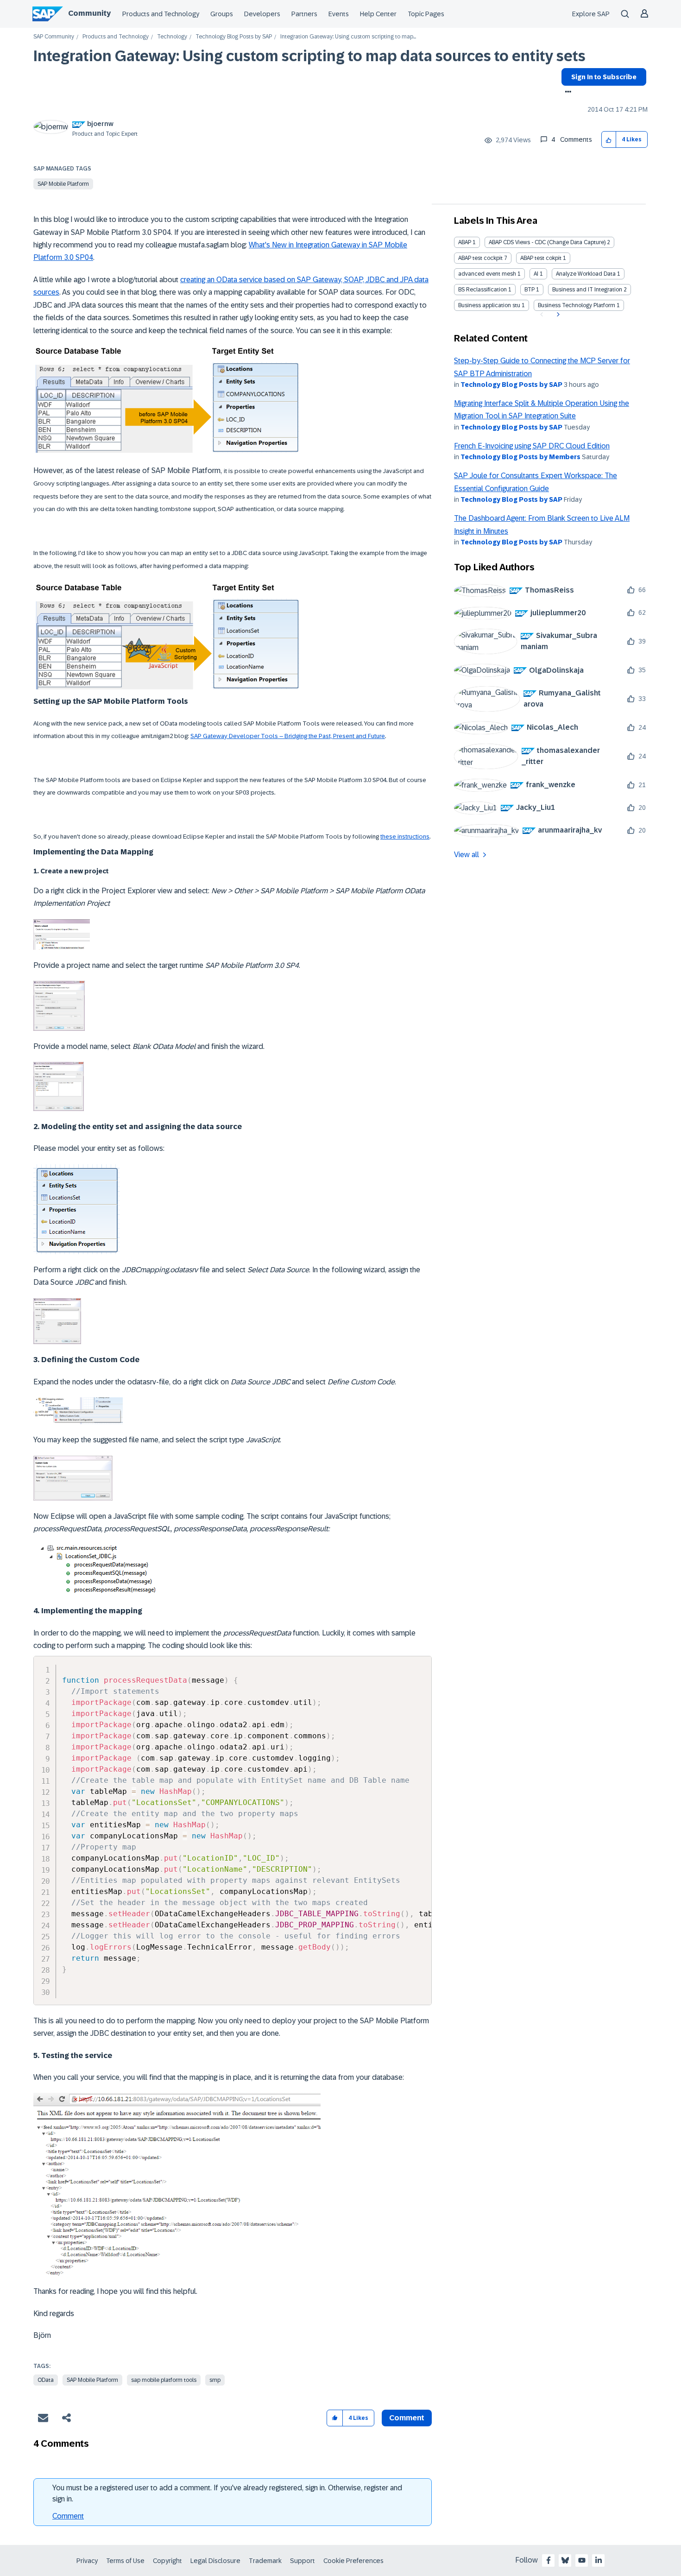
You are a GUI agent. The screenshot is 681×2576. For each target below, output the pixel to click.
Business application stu (489, 305)
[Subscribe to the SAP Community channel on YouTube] (582, 2560)
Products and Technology (161, 14)
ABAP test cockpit (480, 258)
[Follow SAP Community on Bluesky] (565, 2560)
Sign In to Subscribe (604, 77)
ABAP (465, 242)
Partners (304, 14)
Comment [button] (407, 2418)
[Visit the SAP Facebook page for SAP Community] (549, 2560)
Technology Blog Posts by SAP (234, 37)
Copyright (167, 2561)
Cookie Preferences (353, 2561)
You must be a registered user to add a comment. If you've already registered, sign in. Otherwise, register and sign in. (227, 2493)
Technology (172, 37)
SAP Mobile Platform (63, 184)
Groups (222, 14)
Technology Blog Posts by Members (520, 457)
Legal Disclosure (215, 2561)
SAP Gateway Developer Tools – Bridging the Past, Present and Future (288, 736)
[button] (609, 140)
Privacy (87, 2561)
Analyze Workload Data (586, 274)
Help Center (378, 14)
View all (467, 855)
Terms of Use (125, 2561)
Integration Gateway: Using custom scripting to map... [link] (348, 37)
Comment (68, 2516)
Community (89, 13)
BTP (530, 290)
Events (339, 14)
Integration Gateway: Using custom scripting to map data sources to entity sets (309, 56)
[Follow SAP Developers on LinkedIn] (599, 2560)
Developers (262, 14)
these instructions (405, 837)
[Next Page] (557, 315)
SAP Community (54, 37)
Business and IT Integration (587, 290)
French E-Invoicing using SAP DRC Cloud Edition (532, 446)
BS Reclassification (482, 290)
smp (215, 2380)
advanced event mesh (487, 274)
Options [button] (566, 93)
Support (303, 2561)
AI (536, 274)
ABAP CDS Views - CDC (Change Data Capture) (547, 242)
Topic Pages (426, 14)
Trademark (265, 2561)
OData (46, 2380)
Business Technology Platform (577, 305)
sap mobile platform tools (164, 2380)
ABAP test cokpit (541, 258)
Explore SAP (591, 14)
